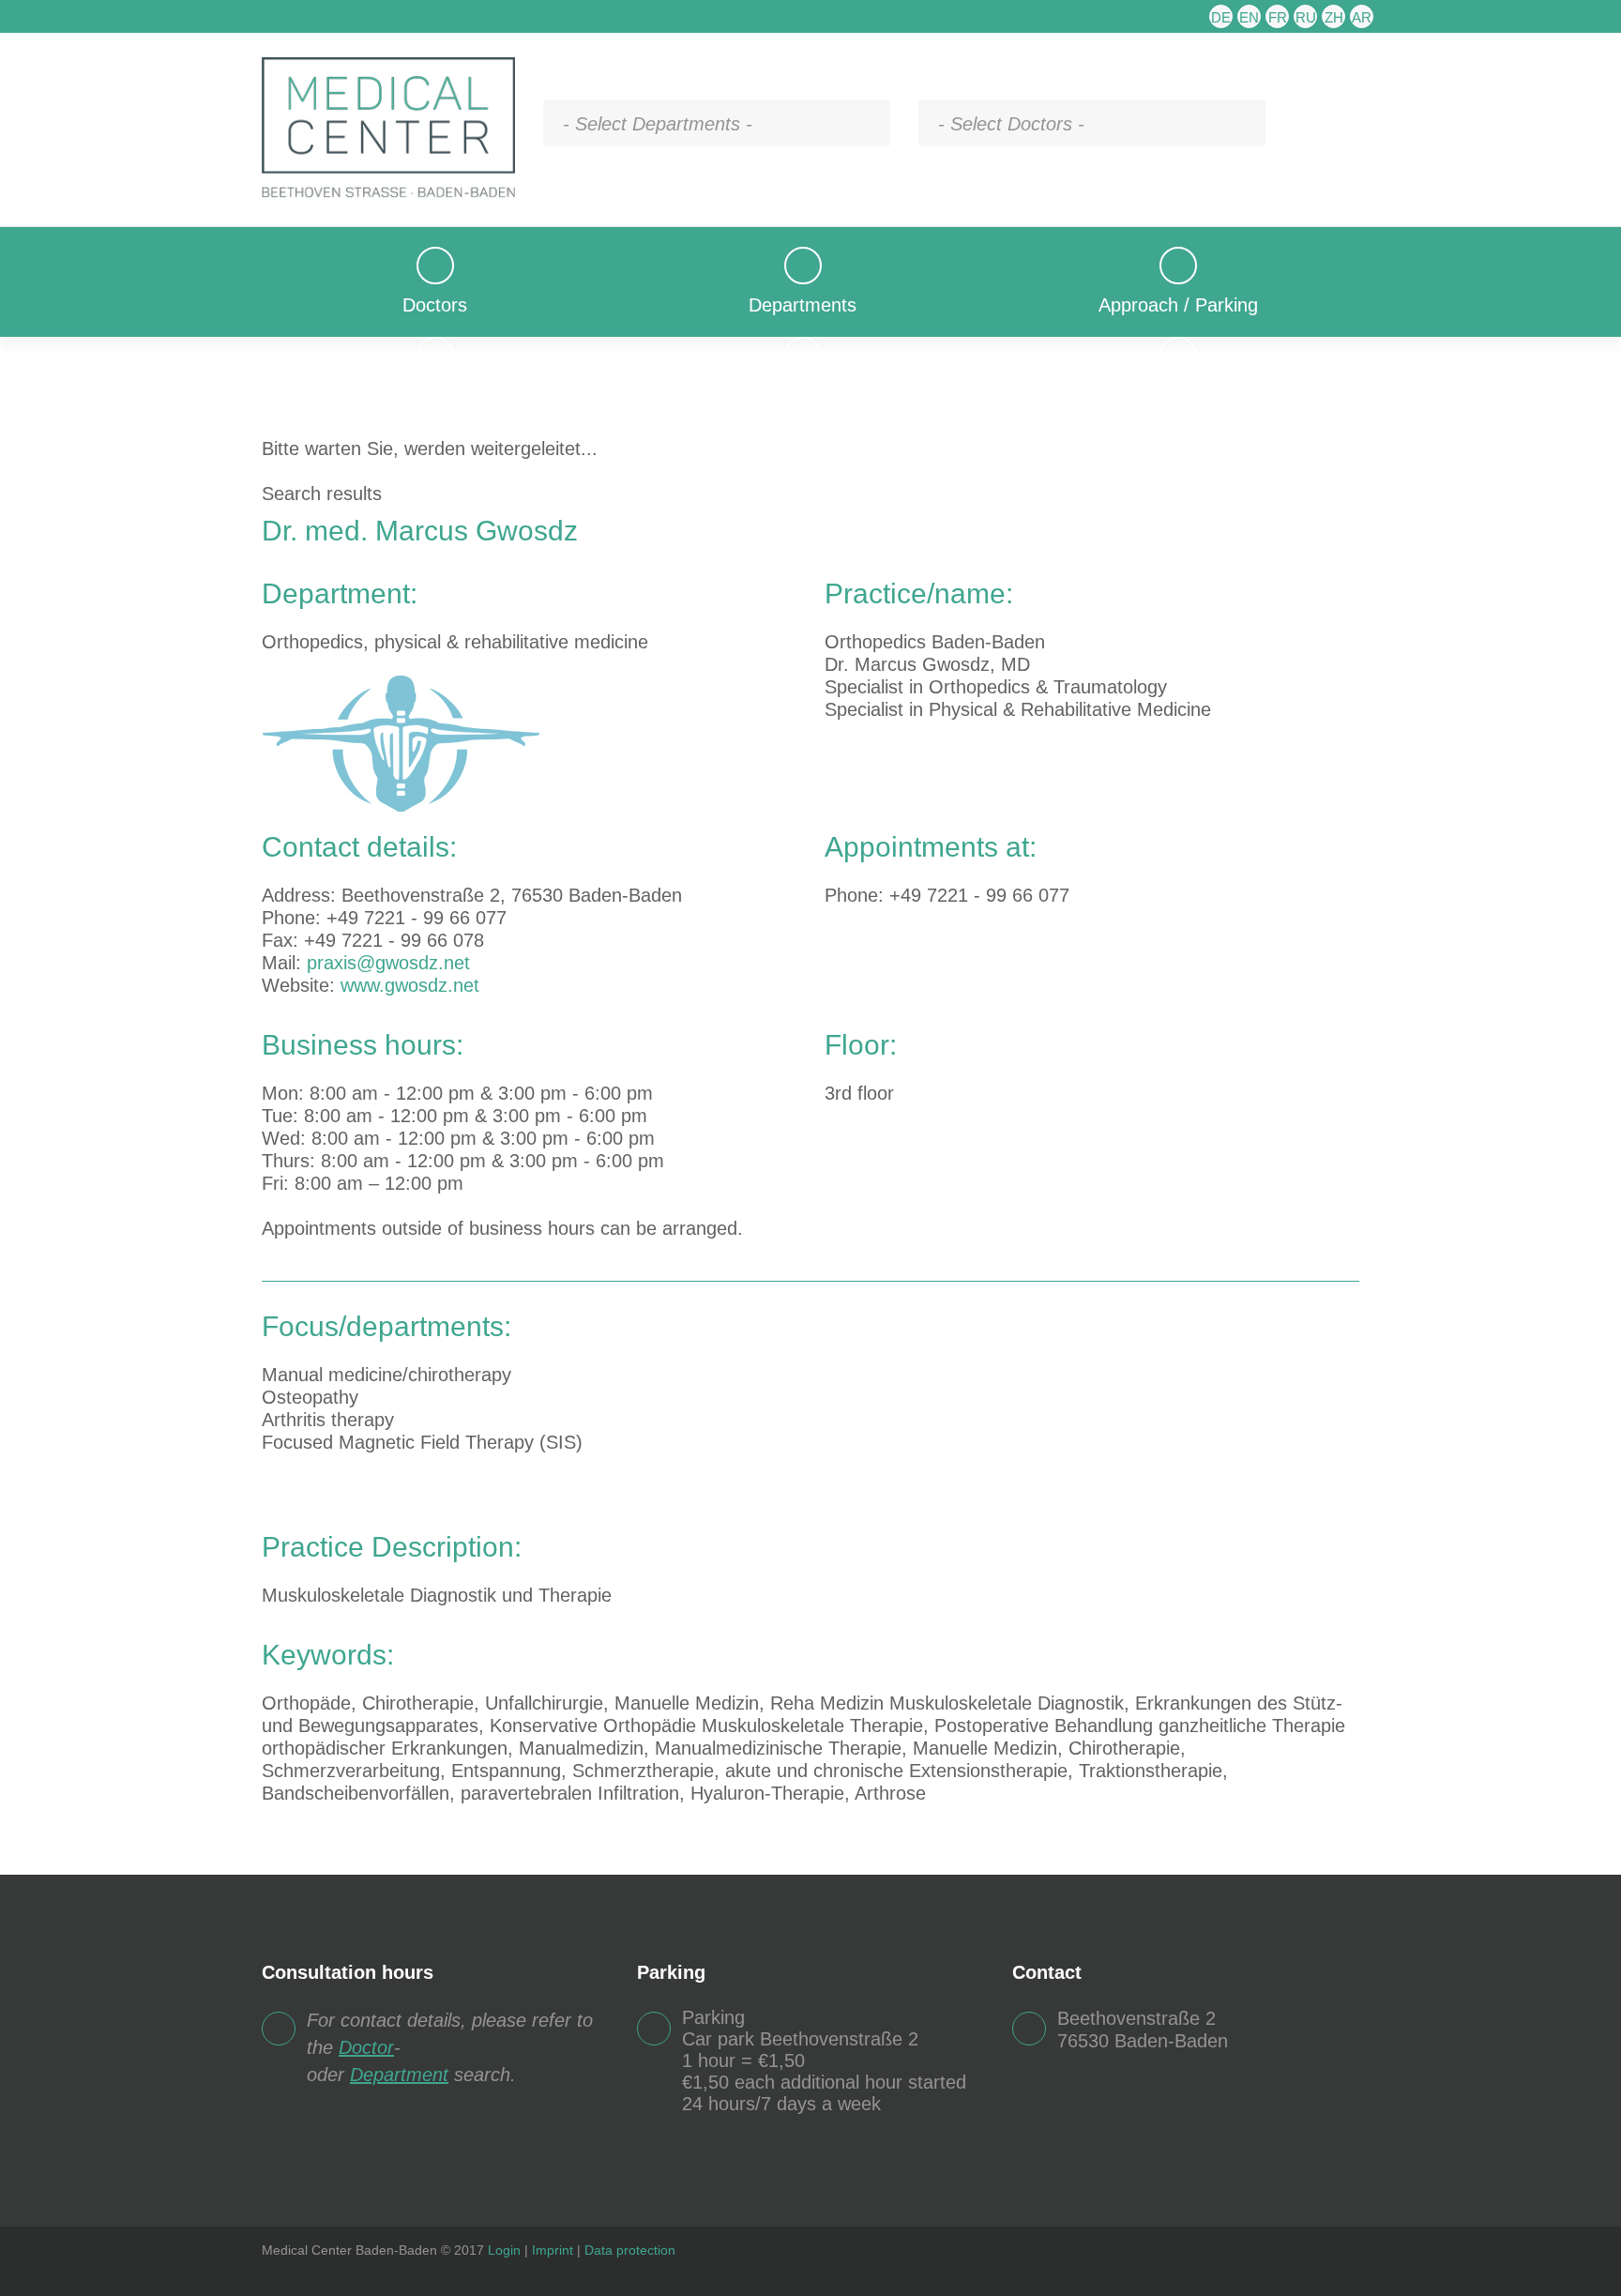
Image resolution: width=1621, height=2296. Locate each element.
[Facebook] (1349, 2251)
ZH (1334, 17)
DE (1221, 17)
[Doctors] (435, 258)
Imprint (553, 2250)
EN (1249, 17)
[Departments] (803, 258)
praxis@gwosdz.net (388, 963)
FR (1278, 17)
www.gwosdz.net (410, 985)
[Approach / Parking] (1178, 258)
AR (1362, 17)
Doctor (366, 2047)
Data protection (630, 2250)
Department (399, 2075)
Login (504, 2250)
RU (1306, 17)
